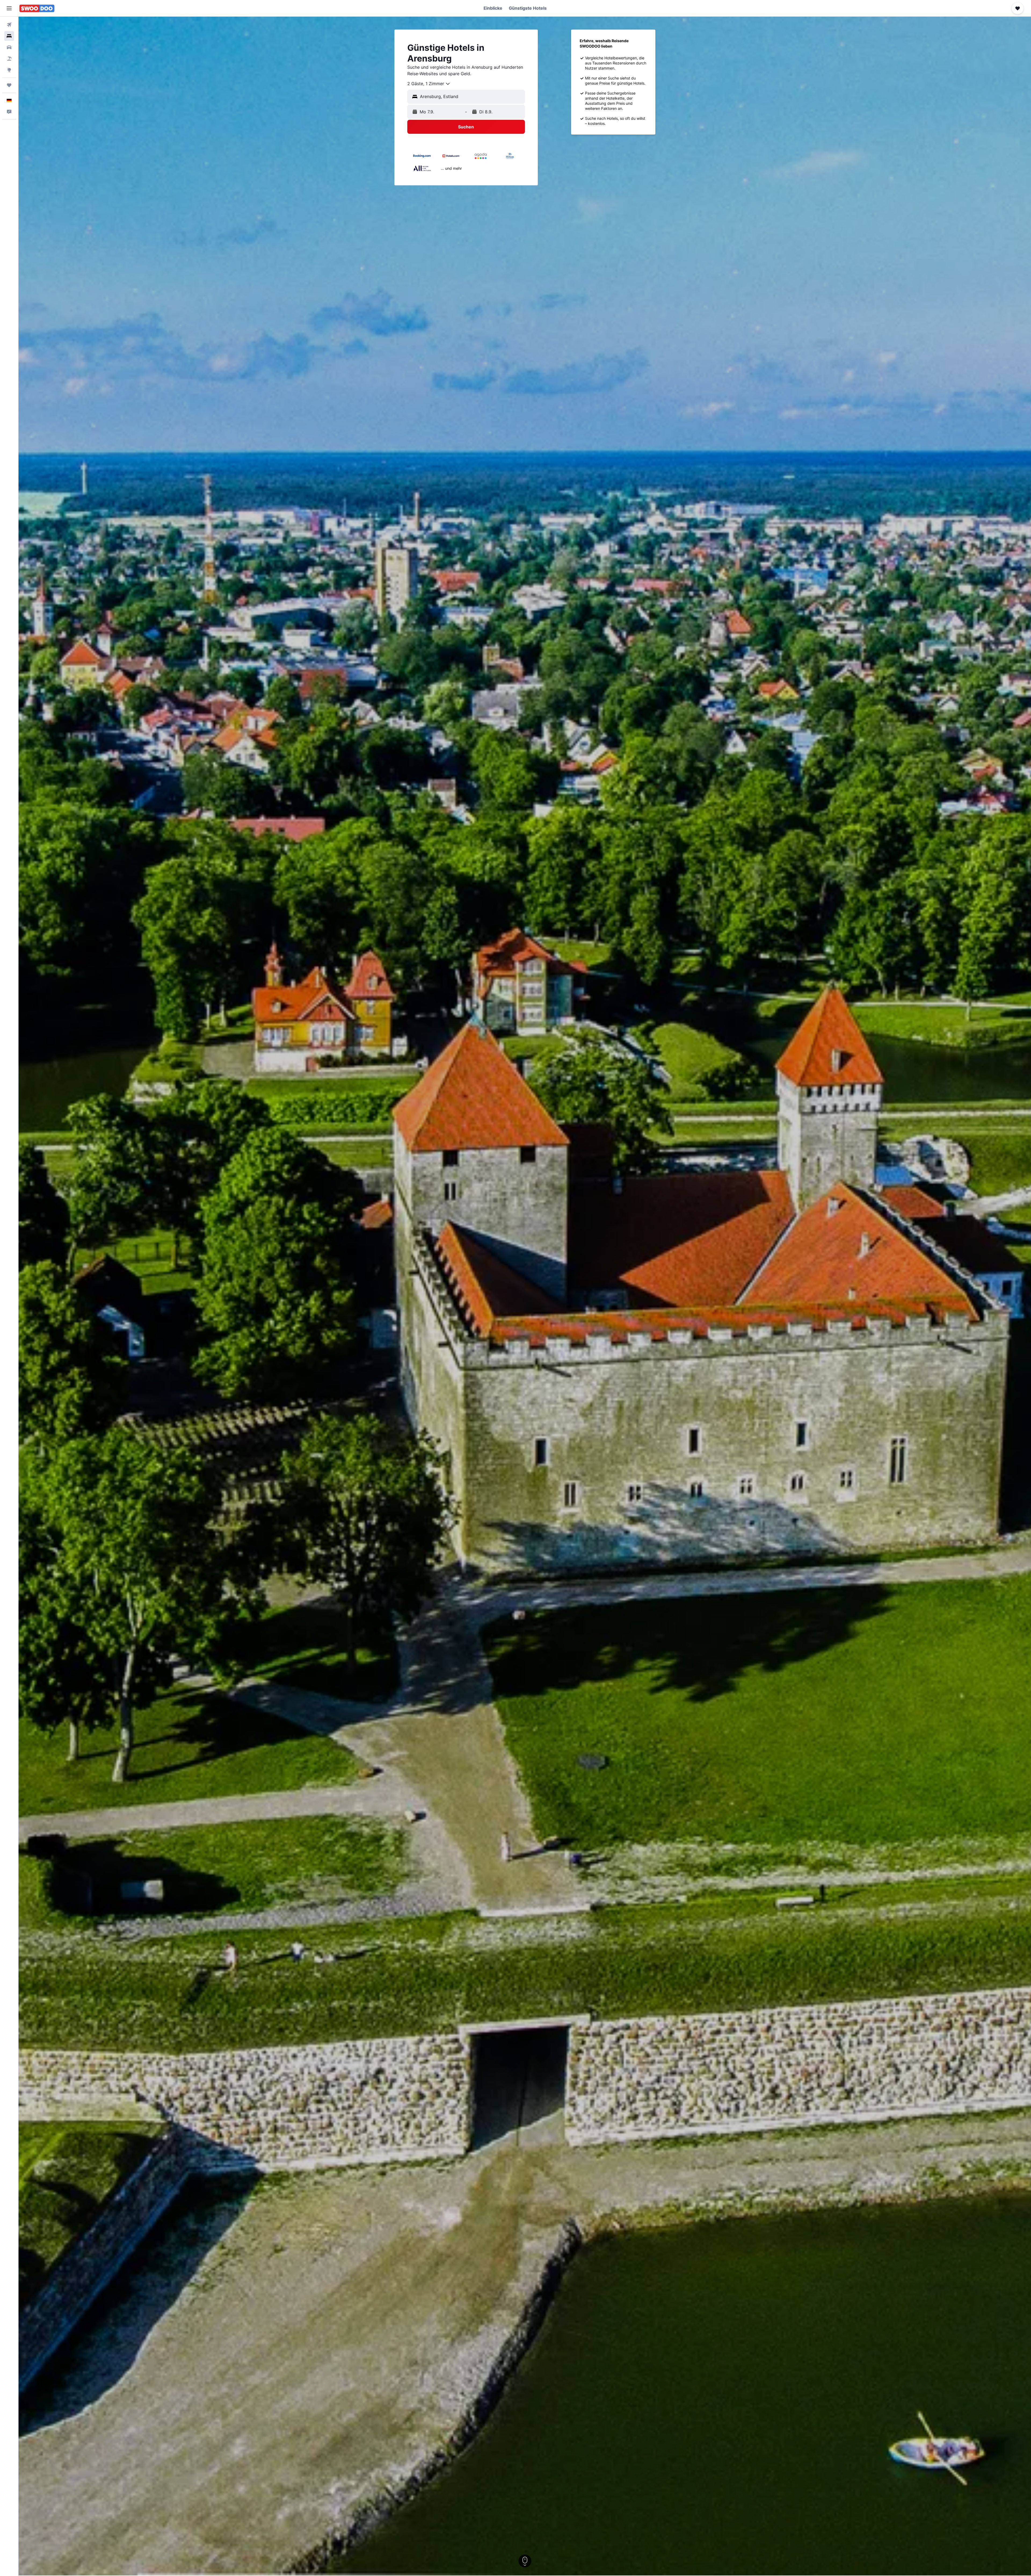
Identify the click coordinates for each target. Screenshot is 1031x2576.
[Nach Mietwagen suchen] (9, 47)
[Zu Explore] (9, 70)
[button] (9, 8)
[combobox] (429, 84)
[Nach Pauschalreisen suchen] (9, 59)
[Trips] (9, 85)
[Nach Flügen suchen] (9, 25)
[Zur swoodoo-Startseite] (37, 8)
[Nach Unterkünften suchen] (9, 36)
